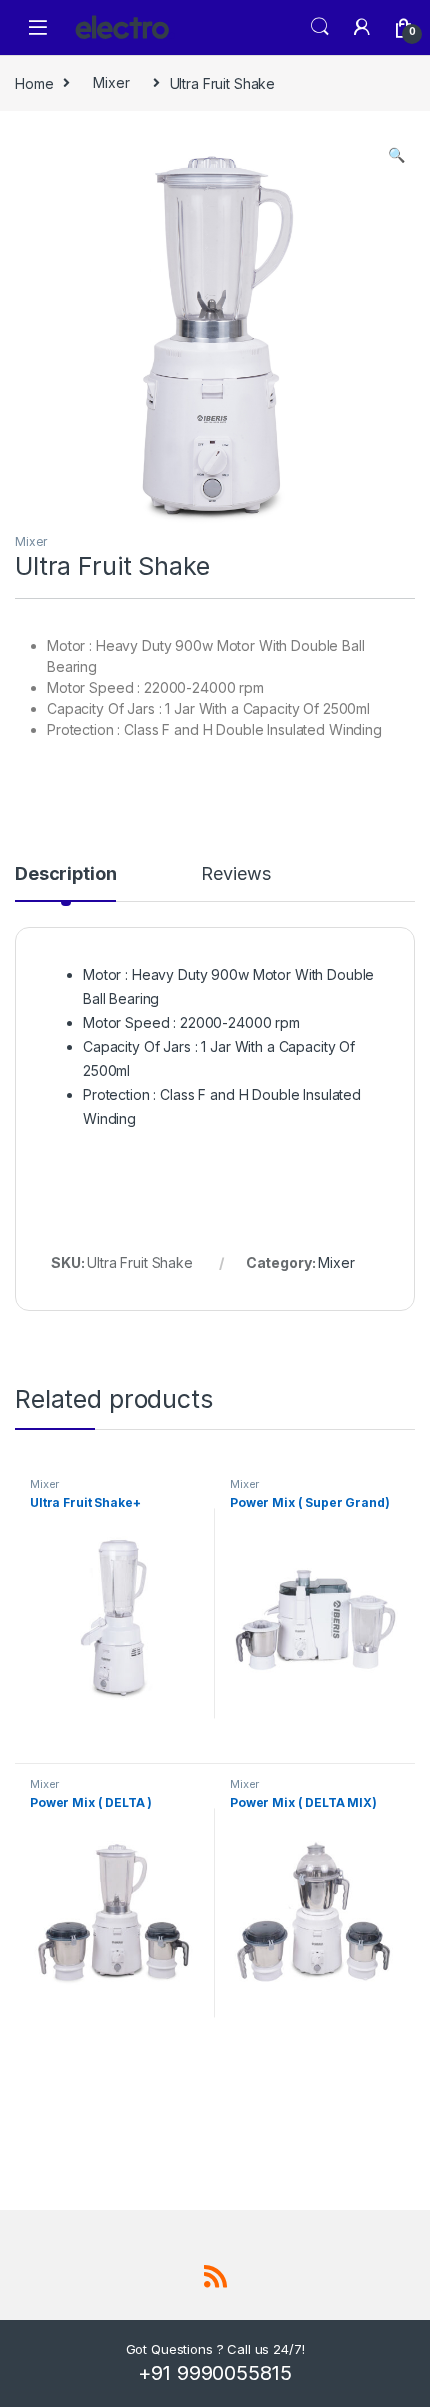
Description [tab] (65, 874)
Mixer (111, 82)
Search (320, 27)
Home (34, 82)
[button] (396, 155)
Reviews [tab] (235, 874)
